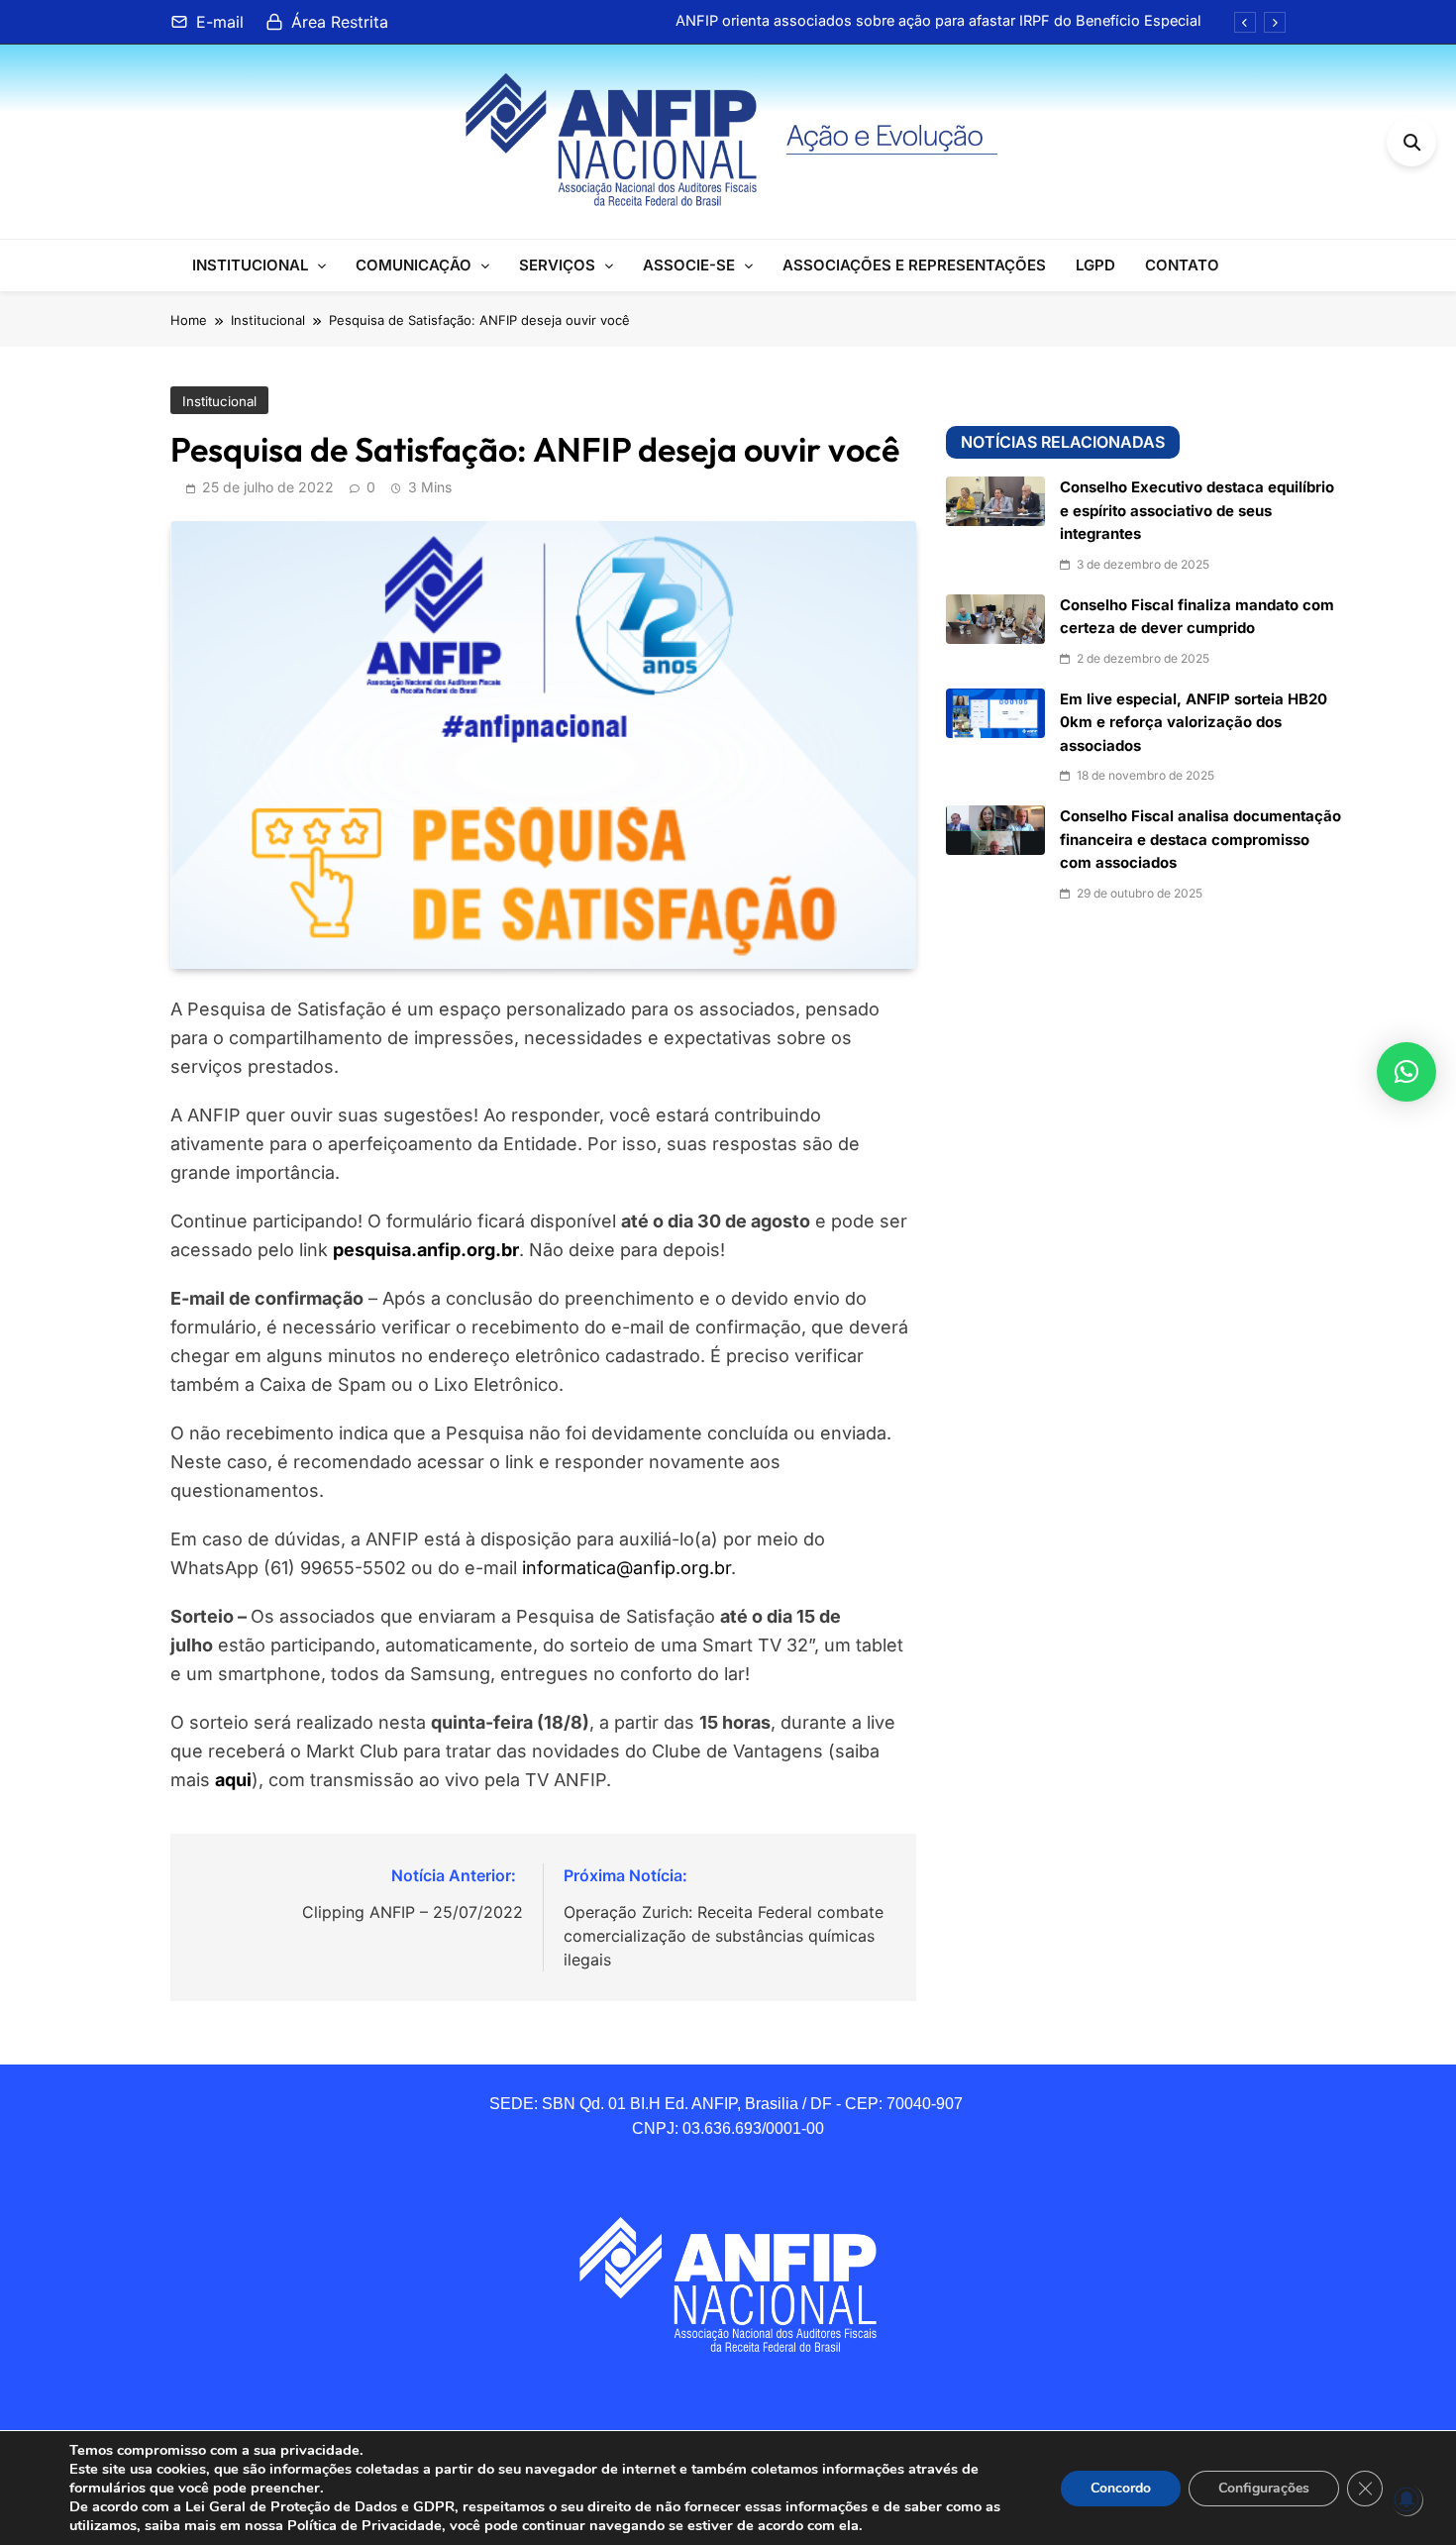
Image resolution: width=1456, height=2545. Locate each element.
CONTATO (1182, 265)
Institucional (219, 401)
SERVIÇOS (557, 265)
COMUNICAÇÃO (414, 265)
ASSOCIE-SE (689, 265)
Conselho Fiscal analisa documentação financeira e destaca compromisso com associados (1200, 840)
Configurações (1264, 2488)
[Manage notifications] (1406, 2499)
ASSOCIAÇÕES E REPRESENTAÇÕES (914, 265)
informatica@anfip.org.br (626, 1568)
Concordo (1121, 2488)
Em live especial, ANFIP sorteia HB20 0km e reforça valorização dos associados (1194, 723)
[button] (1406, 1072)
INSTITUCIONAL (250, 265)
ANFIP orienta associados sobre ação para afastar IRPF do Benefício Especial (938, 21)
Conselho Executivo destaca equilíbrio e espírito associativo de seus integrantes (1197, 511)
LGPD (1095, 265)
